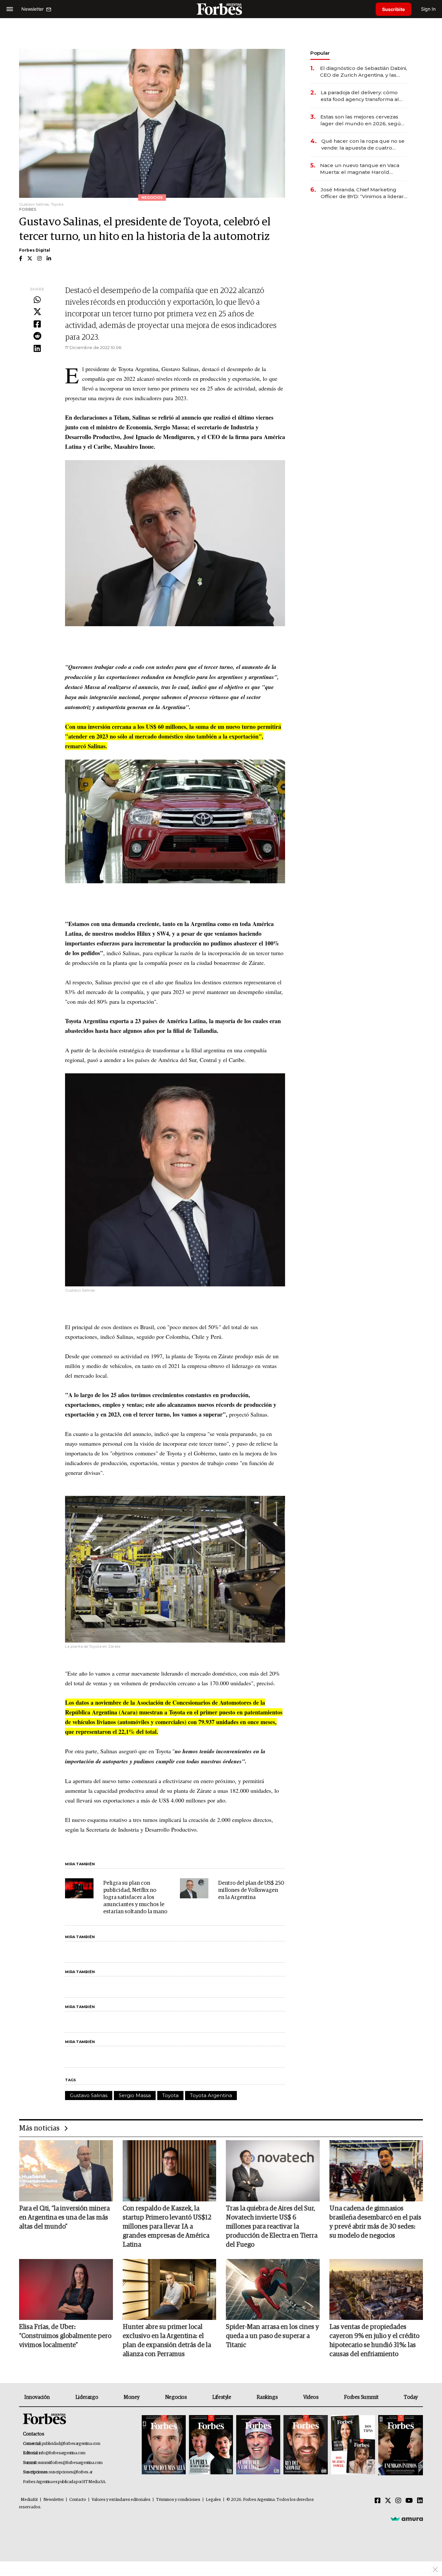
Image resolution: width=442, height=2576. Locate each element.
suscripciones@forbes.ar (71, 2472)
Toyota (170, 2095)
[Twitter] (37, 312)
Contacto (78, 2500)
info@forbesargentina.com (62, 2453)
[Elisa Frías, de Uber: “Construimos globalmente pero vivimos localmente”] (66, 2289)
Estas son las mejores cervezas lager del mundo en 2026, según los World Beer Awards (362, 120)
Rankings (267, 2397)
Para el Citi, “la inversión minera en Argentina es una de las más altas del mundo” (64, 2218)
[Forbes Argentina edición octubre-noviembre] (353, 2445)
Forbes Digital (35, 250)
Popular (320, 53)
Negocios (176, 2397)
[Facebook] (37, 324)
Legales (213, 2500)
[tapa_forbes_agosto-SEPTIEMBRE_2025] (400, 2445)
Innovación (37, 2397)
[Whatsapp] (37, 300)
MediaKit (29, 2500)
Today (411, 2397)
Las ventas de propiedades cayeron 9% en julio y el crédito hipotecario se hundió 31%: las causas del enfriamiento (374, 2341)
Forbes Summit (361, 2397)
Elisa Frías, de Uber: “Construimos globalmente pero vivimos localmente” (65, 2336)
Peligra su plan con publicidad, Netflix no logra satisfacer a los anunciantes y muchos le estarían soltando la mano (135, 1898)
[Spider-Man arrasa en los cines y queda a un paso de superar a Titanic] (273, 2289)
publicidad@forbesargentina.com (71, 2444)
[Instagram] (398, 2501)
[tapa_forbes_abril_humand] (211, 2445)
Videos (311, 2397)
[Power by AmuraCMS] (407, 2519)
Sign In (428, 9)
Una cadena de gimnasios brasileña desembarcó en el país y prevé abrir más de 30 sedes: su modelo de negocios (375, 2222)
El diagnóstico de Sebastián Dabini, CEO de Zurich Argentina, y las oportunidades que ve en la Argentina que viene (364, 72)
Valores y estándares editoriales (121, 2500)
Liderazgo (87, 2397)
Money (132, 2397)
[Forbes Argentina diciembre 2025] (305, 2445)
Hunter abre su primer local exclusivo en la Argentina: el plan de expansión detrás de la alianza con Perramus (167, 2341)
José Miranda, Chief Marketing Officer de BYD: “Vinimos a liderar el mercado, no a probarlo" (362, 193)
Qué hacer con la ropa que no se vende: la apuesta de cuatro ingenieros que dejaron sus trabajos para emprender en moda (363, 145)
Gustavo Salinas (89, 2095)
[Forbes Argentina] (221, 9)
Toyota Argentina (211, 2095)
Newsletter (54, 2500)
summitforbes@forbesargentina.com (70, 2463)
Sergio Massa (135, 2095)
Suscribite (393, 9)
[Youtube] (409, 2501)
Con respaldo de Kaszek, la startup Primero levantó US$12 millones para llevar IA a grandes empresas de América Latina (167, 2227)
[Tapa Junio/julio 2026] (164, 2445)
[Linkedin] (37, 349)
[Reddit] (37, 336)
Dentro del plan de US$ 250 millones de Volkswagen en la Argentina (251, 1890)
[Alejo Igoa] (258, 2445)
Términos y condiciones (178, 2500)
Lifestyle (222, 2397)
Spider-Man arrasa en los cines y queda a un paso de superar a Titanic (272, 2336)
